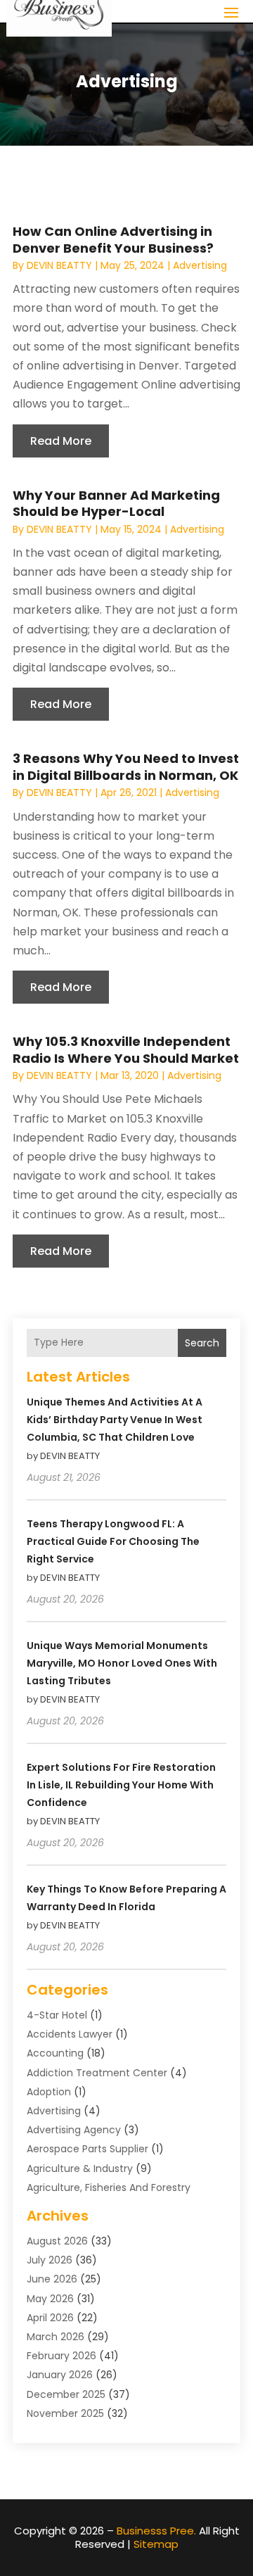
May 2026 (50, 2299)
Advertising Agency (74, 2130)
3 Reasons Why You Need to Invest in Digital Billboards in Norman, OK (126, 766)
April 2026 (50, 2318)
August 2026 (57, 2241)
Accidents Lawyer (70, 2034)
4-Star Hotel (57, 2015)
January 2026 (60, 2375)
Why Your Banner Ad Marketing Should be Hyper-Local (116, 503)
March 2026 (56, 2337)
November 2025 (65, 2413)
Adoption (49, 2092)
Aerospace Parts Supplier (87, 2149)
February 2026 (61, 2356)
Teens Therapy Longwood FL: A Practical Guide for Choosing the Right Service (113, 1541)
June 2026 (52, 2279)
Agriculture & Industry (80, 2168)
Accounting (55, 2053)
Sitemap (156, 2544)
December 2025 (66, 2394)
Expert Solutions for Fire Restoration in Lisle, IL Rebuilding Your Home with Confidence (121, 1785)
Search (202, 1343)
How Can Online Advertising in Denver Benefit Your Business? (113, 239)
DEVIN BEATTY (59, 265)
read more (61, 441)
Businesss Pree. (156, 2531)
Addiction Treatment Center (97, 2073)
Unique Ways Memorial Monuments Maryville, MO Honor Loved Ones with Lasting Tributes (122, 1663)
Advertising (200, 265)
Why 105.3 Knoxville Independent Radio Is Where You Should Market (126, 1049)
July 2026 (50, 2260)
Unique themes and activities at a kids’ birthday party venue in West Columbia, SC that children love (115, 1420)
